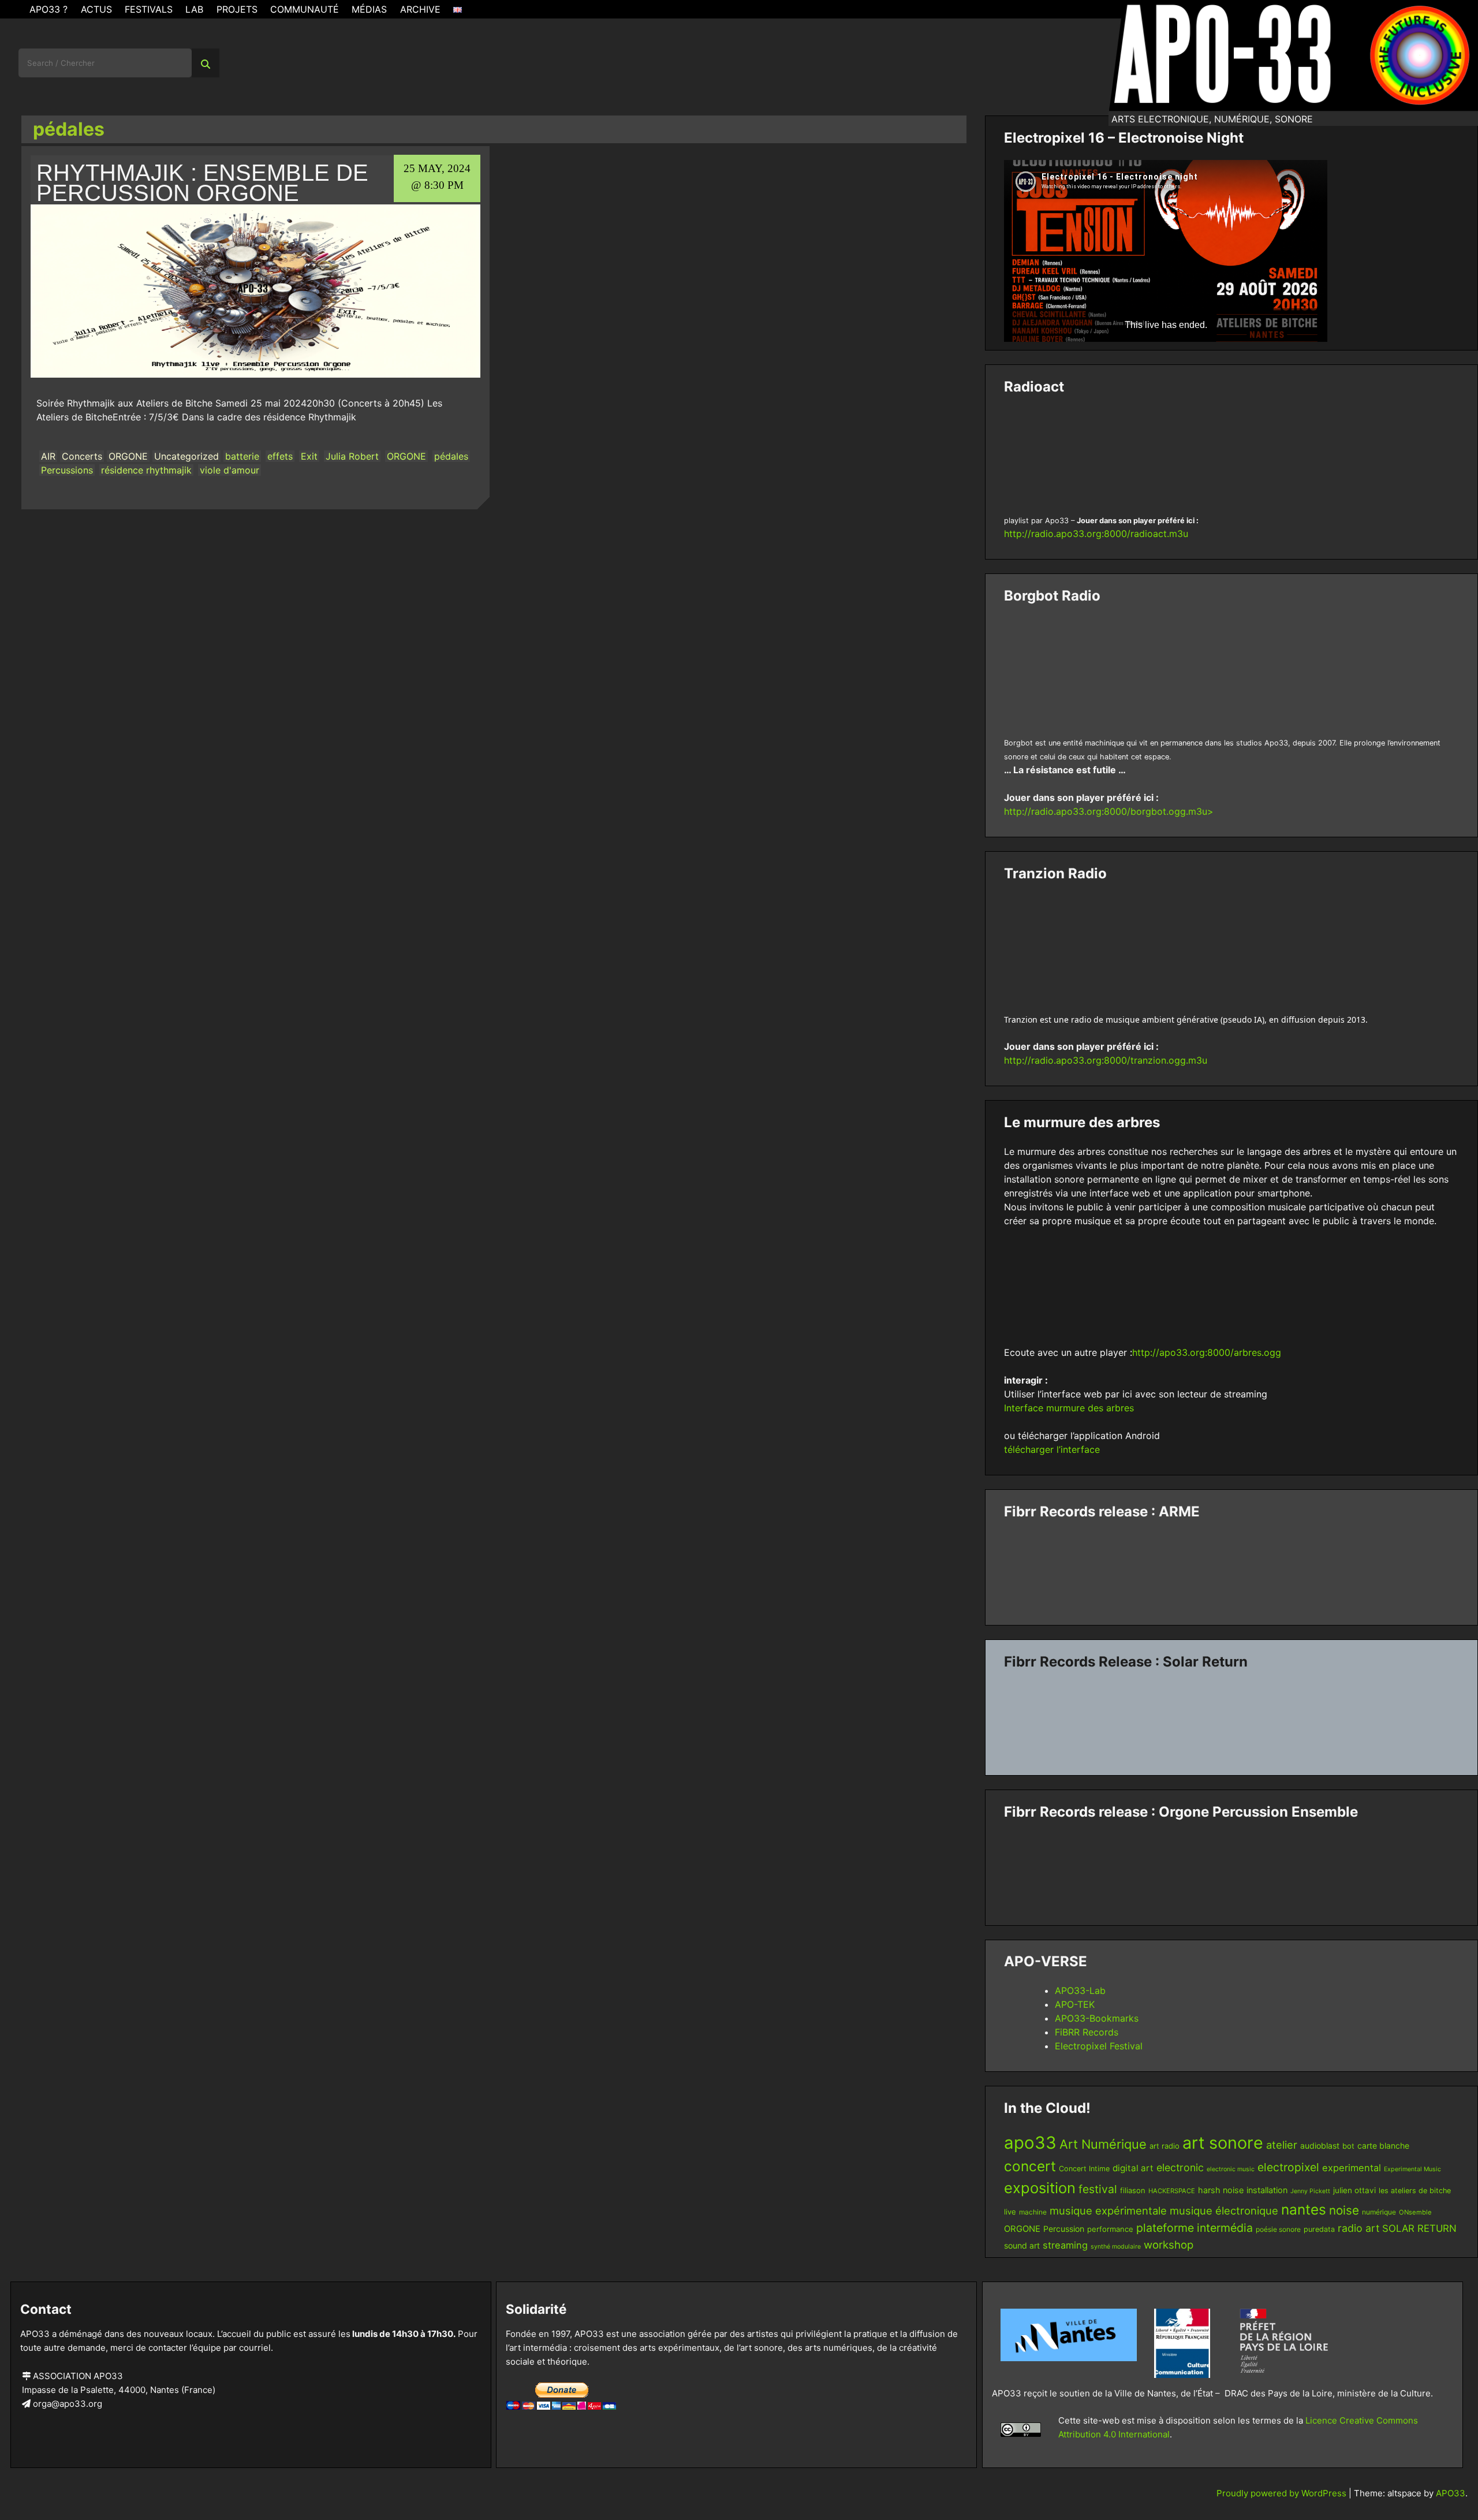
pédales (451, 456)
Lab (194, 9)
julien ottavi (1354, 2190)
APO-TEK (1075, 2004)
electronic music (1231, 2169)
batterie (242, 456)
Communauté (305, 9)
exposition (1040, 2188)
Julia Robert (352, 456)
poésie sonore (1278, 2229)
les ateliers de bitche (1415, 2191)
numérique (1379, 2212)
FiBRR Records (1087, 2032)
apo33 (1030, 2143)
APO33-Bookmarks (1097, 2018)
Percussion (1064, 2229)
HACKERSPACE (1172, 2191)
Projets (237, 9)
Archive (420, 9)
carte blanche (1383, 2146)
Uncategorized (186, 456)
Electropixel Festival (1099, 2046)
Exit (309, 456)
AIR (48, 456)
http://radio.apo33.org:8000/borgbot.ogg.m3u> (1109, 811)
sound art (1022, 2245)
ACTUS (96, 9)
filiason (1133, 2190)
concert (1030, 2166)
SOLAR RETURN (1419, 2228)
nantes (1304, 2209)
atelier (1282, 2145)
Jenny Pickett (1310, 2191)
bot (1348, 2146)
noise (1344, 2210)
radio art (1358, 2228)
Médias (369, 9)
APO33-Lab (1080, 1990)
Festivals (149, 9)
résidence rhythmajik (146, 470)
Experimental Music (1412, 2169)
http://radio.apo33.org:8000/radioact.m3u (1096, 534)
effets (280, 456)
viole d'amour (229, 470)
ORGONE (128, 456)
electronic (1180, 2167)
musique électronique (1224, 2210)
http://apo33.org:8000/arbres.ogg (1207, 1352)
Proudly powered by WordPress (1283, 2493)
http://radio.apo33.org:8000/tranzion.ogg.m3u (1106, 1060)
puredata (1319, 2229)
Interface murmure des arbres (1069, 1408)
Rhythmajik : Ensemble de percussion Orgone (202, 183)
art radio (1165, 2146)
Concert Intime (1084, 2169)
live (1010, 2212)
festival (1098, 2189)
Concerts (82, 456)
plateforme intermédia (1195, 2228)
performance (1110, 2229)
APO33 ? (48, 9)
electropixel (1288, 2167)
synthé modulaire (1116, 2247)
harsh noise (1221, 2190)
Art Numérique (1103, 2144)
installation (1267, 2190)
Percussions (67, 470)
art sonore (1223, 2143)
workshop (1169, 2245)
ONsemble (1415, 2212)
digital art (1133, 2168)
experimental (1352, 2168)
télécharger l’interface (1052, 1449)
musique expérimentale (1108, 2210)
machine (1033, 2212)
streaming (1065, 2245)
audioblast (1320, 2146)
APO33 (1451, 2493)
